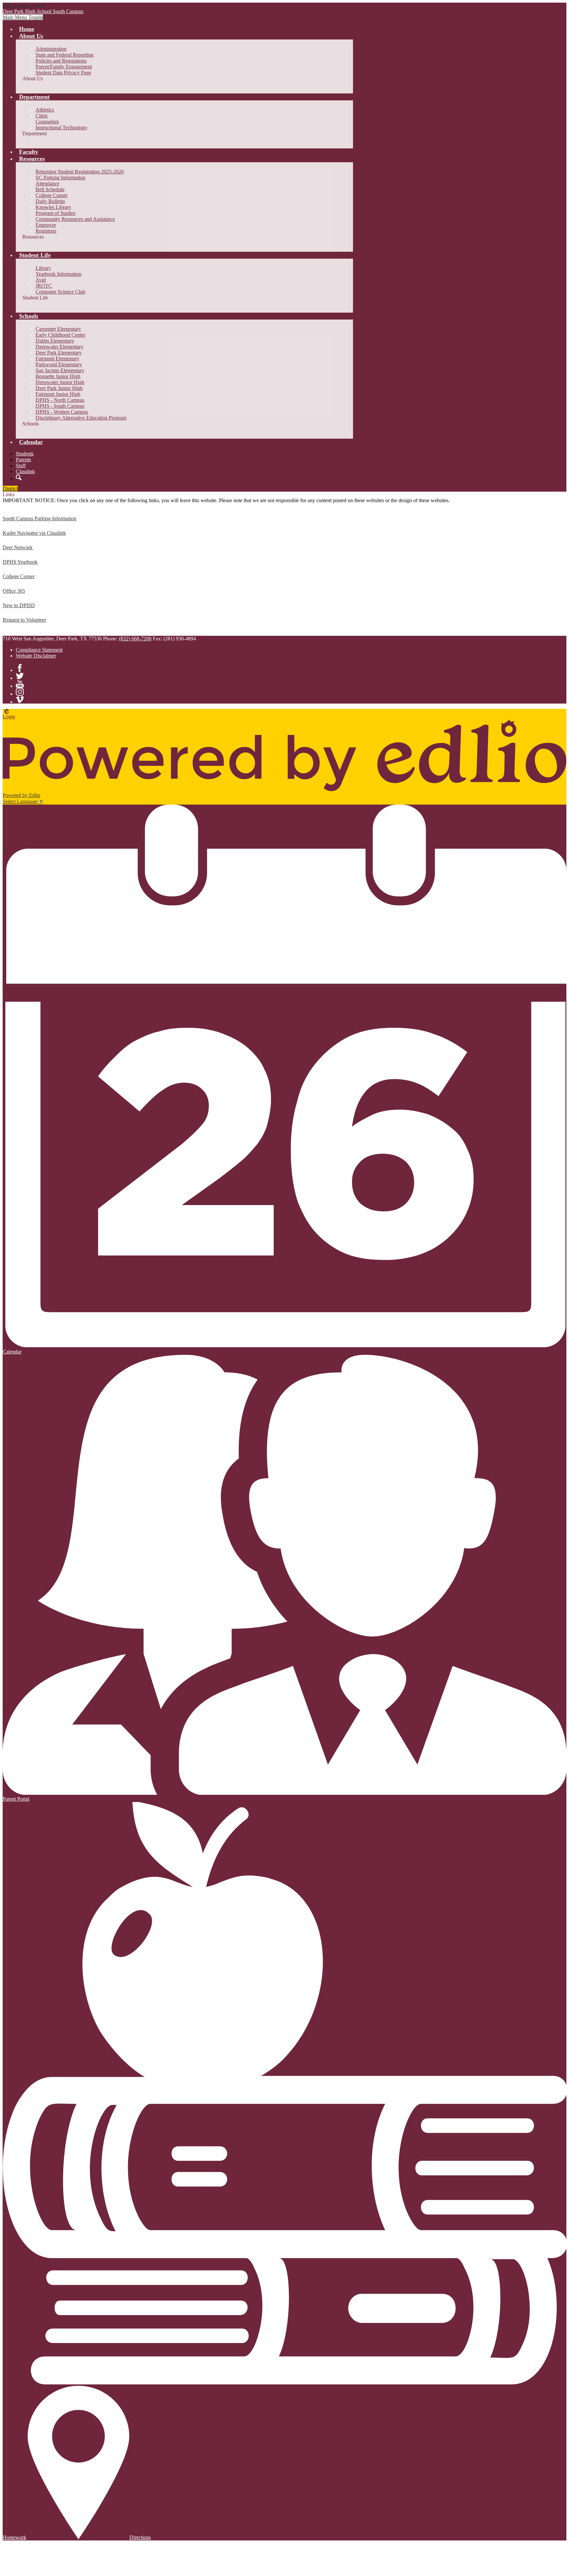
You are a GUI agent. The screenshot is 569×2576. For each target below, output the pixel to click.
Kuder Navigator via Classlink (34, 533)
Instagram (20, 692)
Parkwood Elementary (59, 364)
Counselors (47, 122)
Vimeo (20, 700)
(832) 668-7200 (135, 639)
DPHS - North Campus (60, 400)
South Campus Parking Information (40, 518)
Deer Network (18, 547)
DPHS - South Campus (60, 406)
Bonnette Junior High (58, 376)
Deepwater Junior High (60, 382)
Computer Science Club (60, 292)
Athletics (45, 110)
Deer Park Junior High (59, 388)
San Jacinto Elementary (60, 370)
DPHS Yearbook (20, 562)
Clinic (42, 116)
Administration (51, 49)
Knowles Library (53, 207)
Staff (21, 465)
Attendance (47, 183)
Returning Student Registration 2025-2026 (80, 172)
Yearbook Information (58, 274)
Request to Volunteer (24, 620)
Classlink (25, 471)
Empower (46, 225)
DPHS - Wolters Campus (62, 412)
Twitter (20, 676)
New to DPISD (19, 605)
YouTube (20, 684)
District (10, 489)
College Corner (52, 195)
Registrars (46, 231)
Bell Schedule (50, 189)
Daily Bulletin (50, 201)
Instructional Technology (61, 128)
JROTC (44, 286)
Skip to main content (24, 5)
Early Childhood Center (60, 335)
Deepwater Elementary (59, 347)
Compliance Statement (39, 650)
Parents (23, 460)
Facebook (20, 668)
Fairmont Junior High (58, 394)
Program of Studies (55, 213)
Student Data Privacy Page (63, 73)
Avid (41, 280)
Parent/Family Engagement (64, 67)
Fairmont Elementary (57, 359)
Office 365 (14, 591)
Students (25, 454)
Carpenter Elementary (58, 329)
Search (19, 477)
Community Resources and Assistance (75, 219)
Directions (140, 2537)
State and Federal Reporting (65, 55)
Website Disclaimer (36, 656)
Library (43, 268)
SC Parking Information (60, 178)
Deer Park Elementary (59, 353)
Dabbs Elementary (55, 341)
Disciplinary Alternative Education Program (81, 418)
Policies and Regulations (61, 61)
